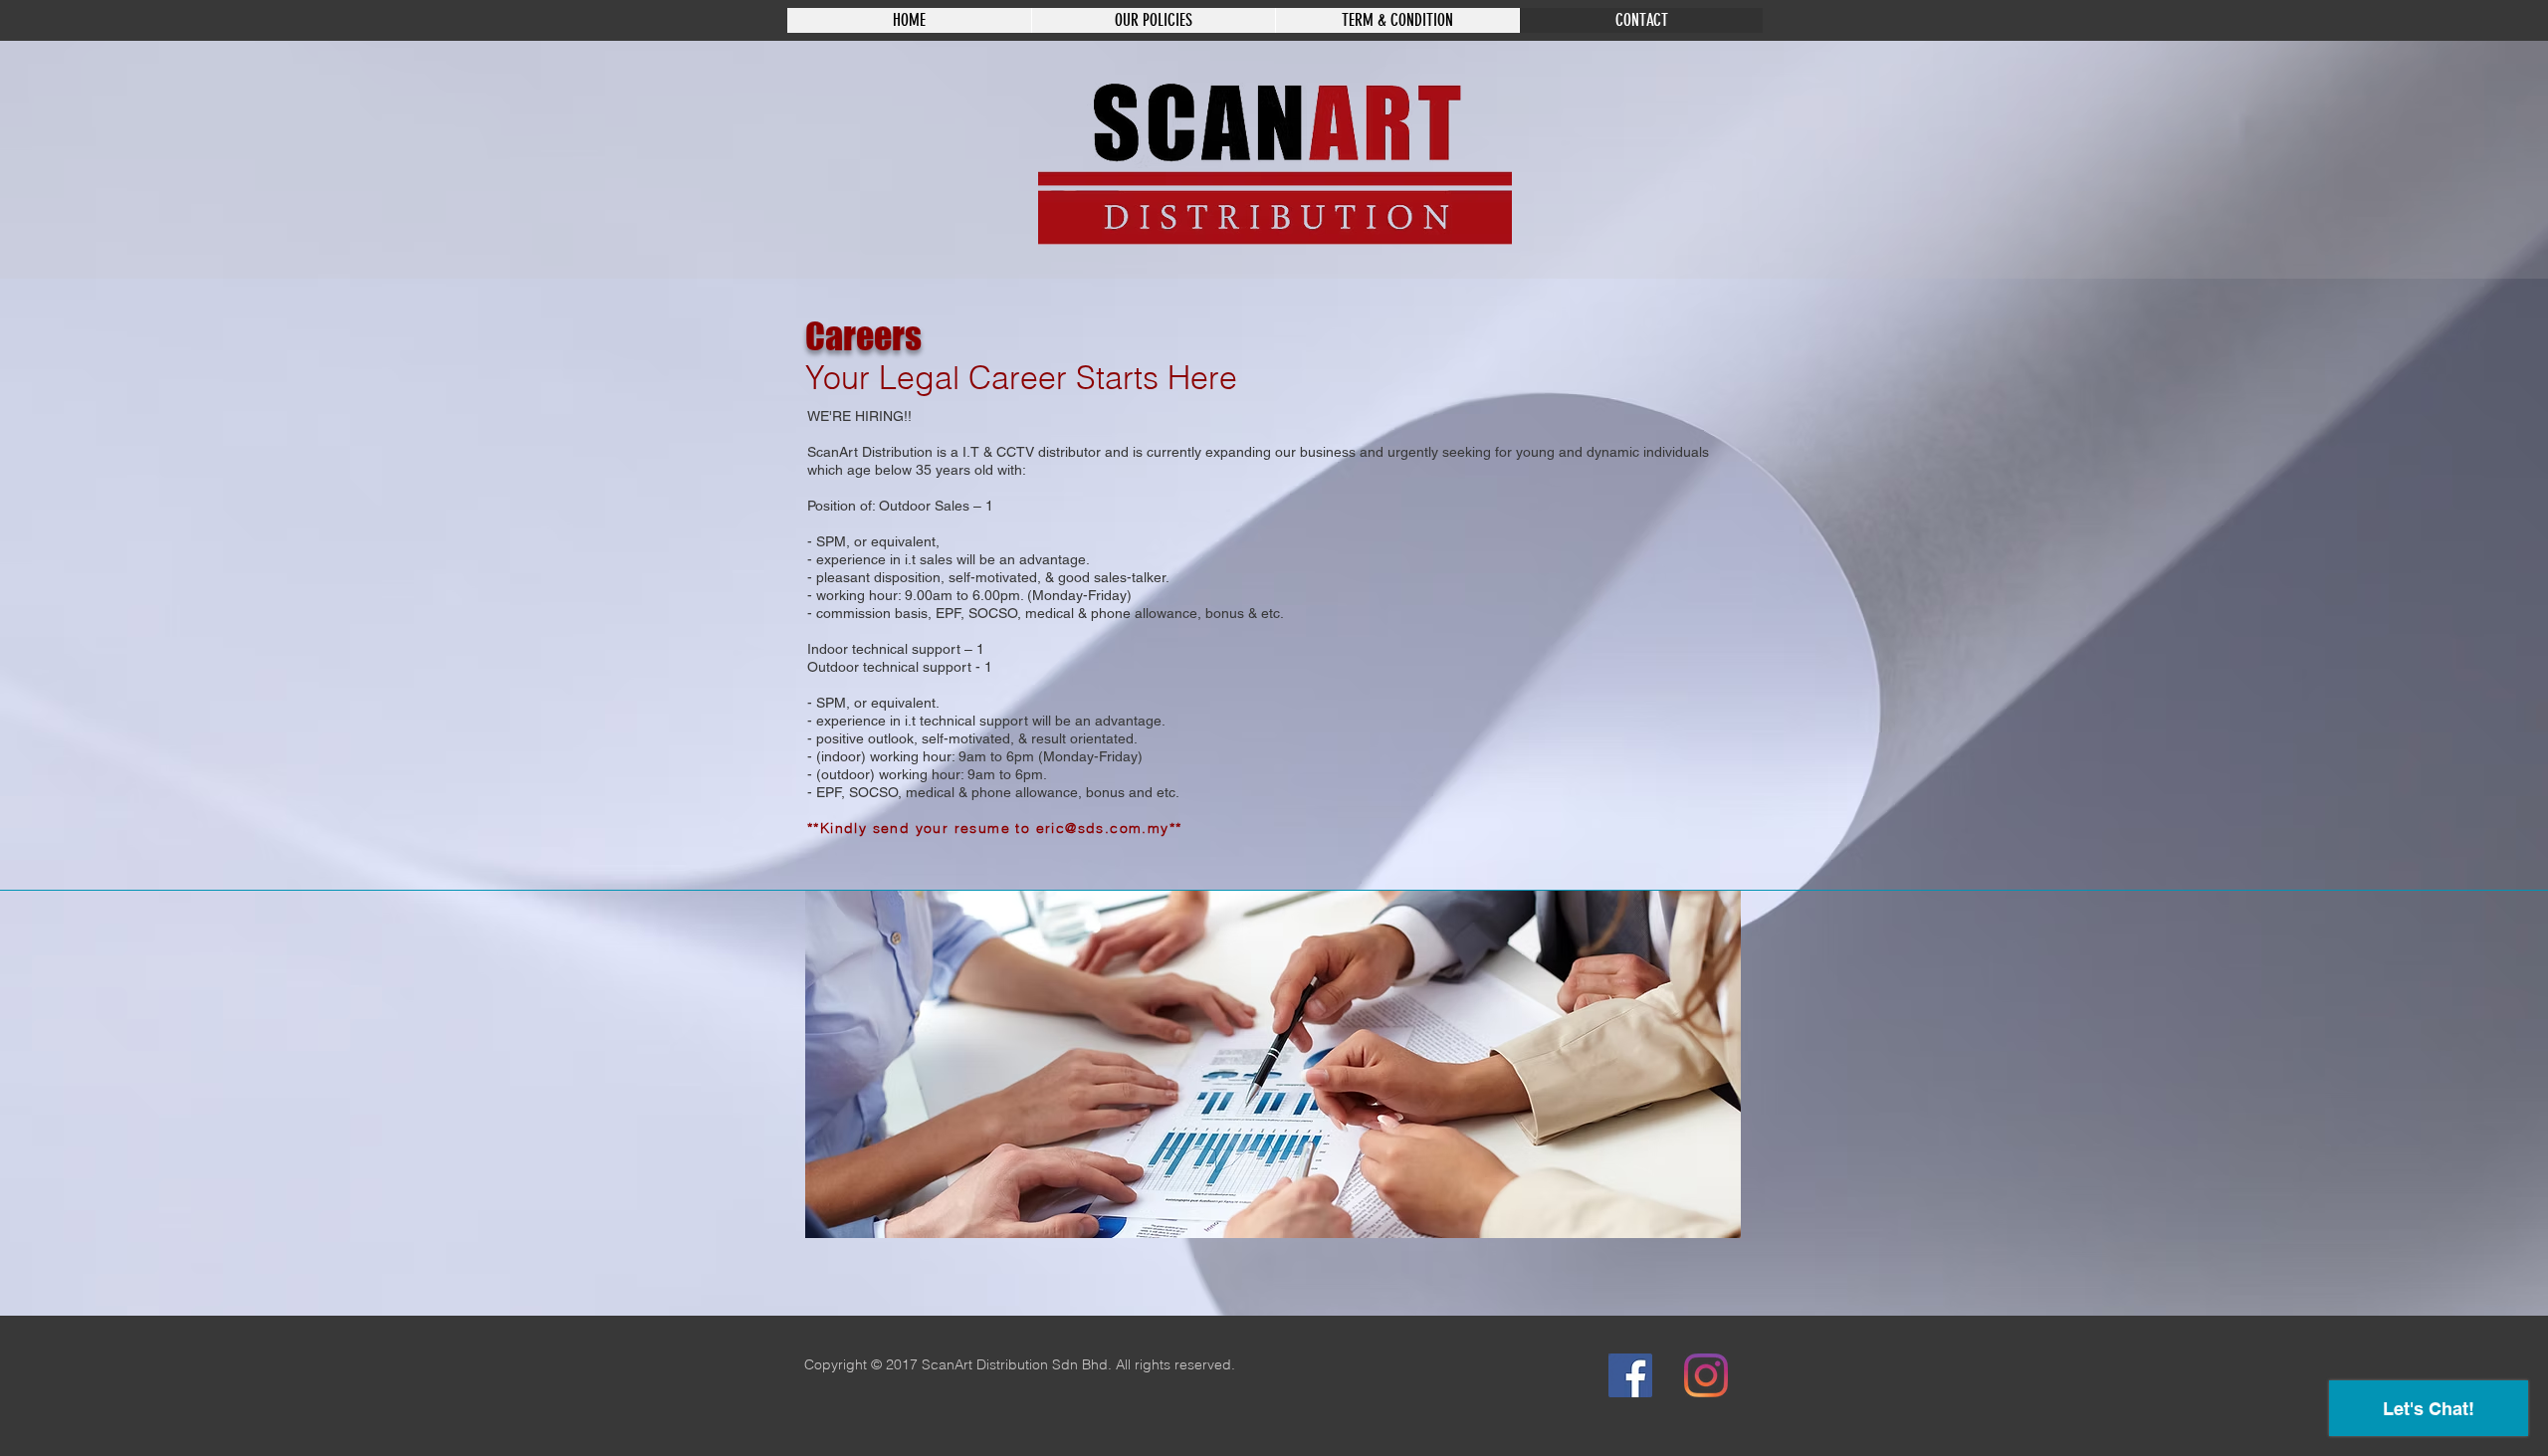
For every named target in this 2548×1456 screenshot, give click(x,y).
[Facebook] (1630, 1375)
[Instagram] (1706, 1375)
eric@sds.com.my (1103, 828)
